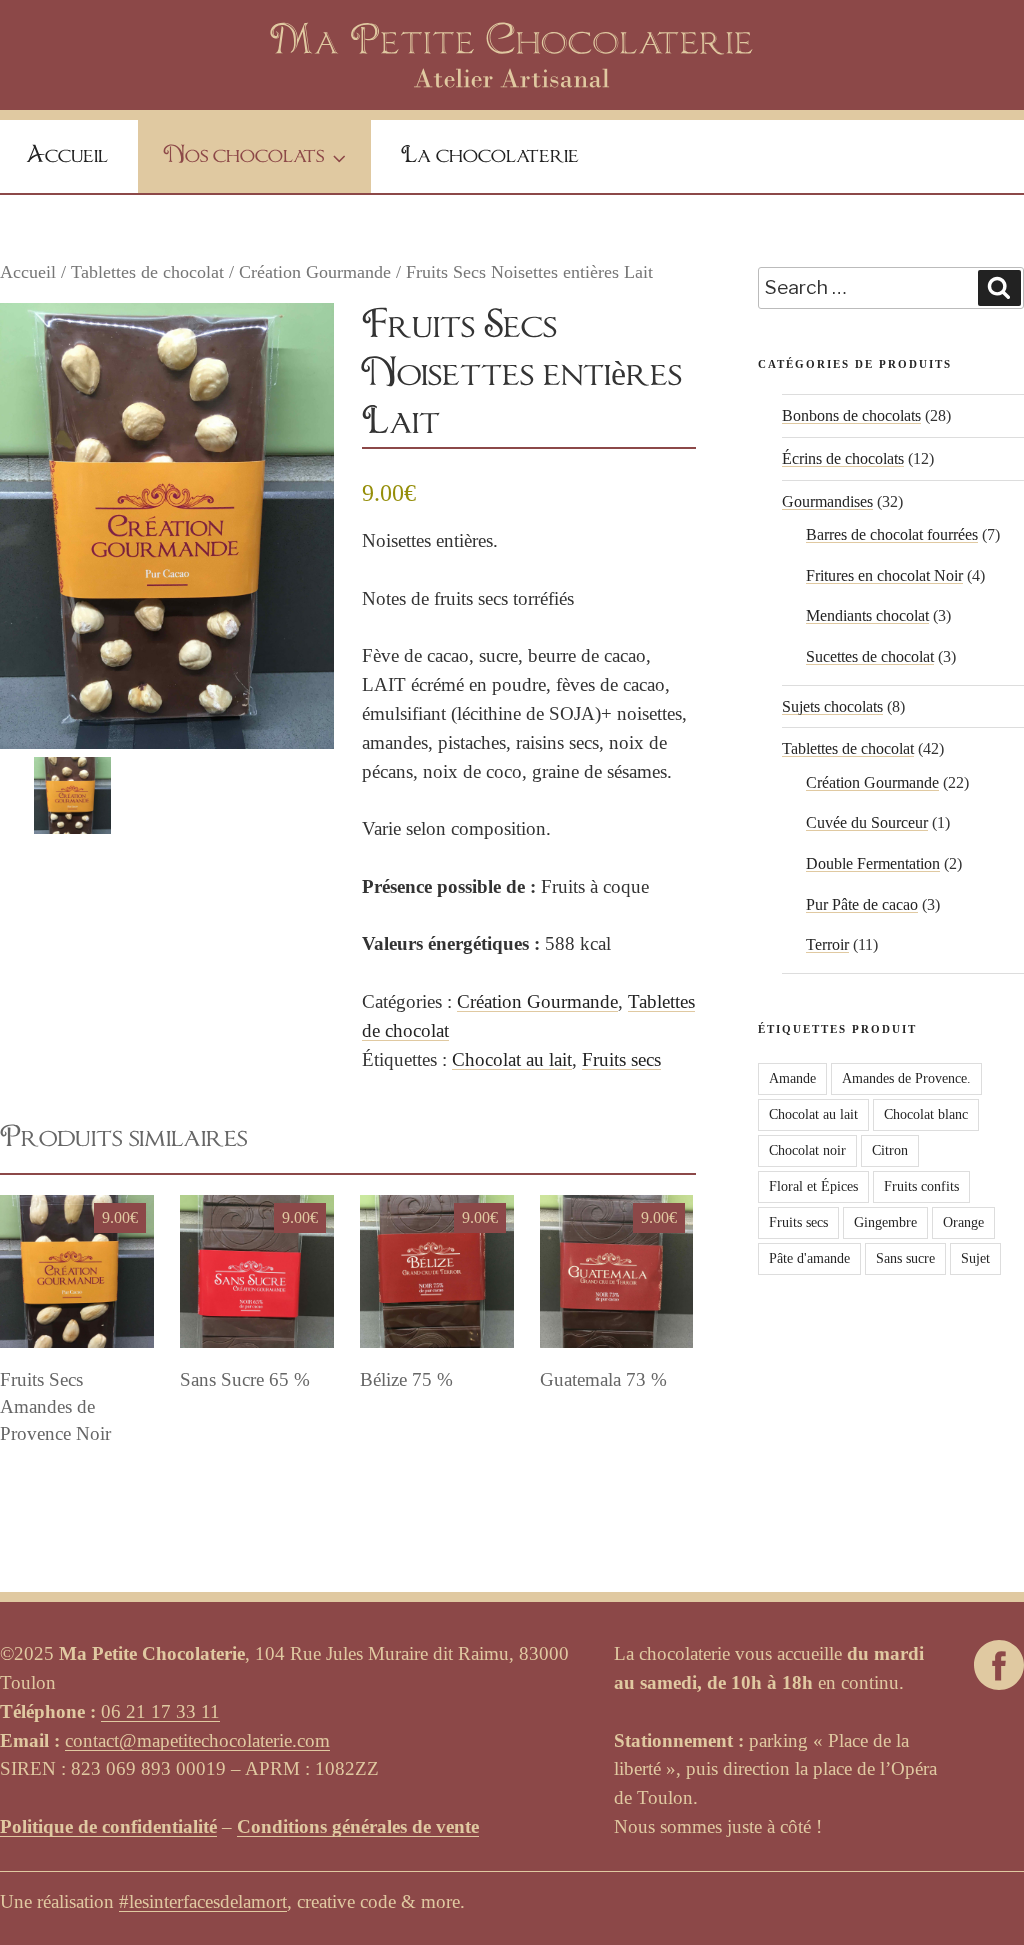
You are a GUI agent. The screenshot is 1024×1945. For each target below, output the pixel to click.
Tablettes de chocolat (147, 272)
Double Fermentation (873, 863)
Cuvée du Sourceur (867, 822)
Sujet (975, 1258)
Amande (792, 1078)
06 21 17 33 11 (160, 1711)
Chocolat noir (807, 1150)
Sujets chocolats (832, 706)
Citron (890, 1150)
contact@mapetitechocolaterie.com (197, 1740)
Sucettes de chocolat (870, 656)
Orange (963, 1222)
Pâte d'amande (809, 1258)
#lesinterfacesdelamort (203, 1901)
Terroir (827, 944)
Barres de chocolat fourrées (892, 534)
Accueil (67, 156)
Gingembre (885, 1222)
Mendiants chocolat (867, 615)
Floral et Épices (813, 1186)
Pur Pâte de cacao (862, 904)
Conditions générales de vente (358, 1826)
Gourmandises (827, 501)
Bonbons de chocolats (851, 415)
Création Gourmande (315, 272)
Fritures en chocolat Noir (884, 575)
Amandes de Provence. (906, 1078)
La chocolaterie (490, 156)
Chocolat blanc (926, 1114)
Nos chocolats (244, 156)
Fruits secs (621, 1059)
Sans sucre (905, 1258)
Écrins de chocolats (843, 458)
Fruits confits (921, 1186)
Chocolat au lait (512, 1059)
